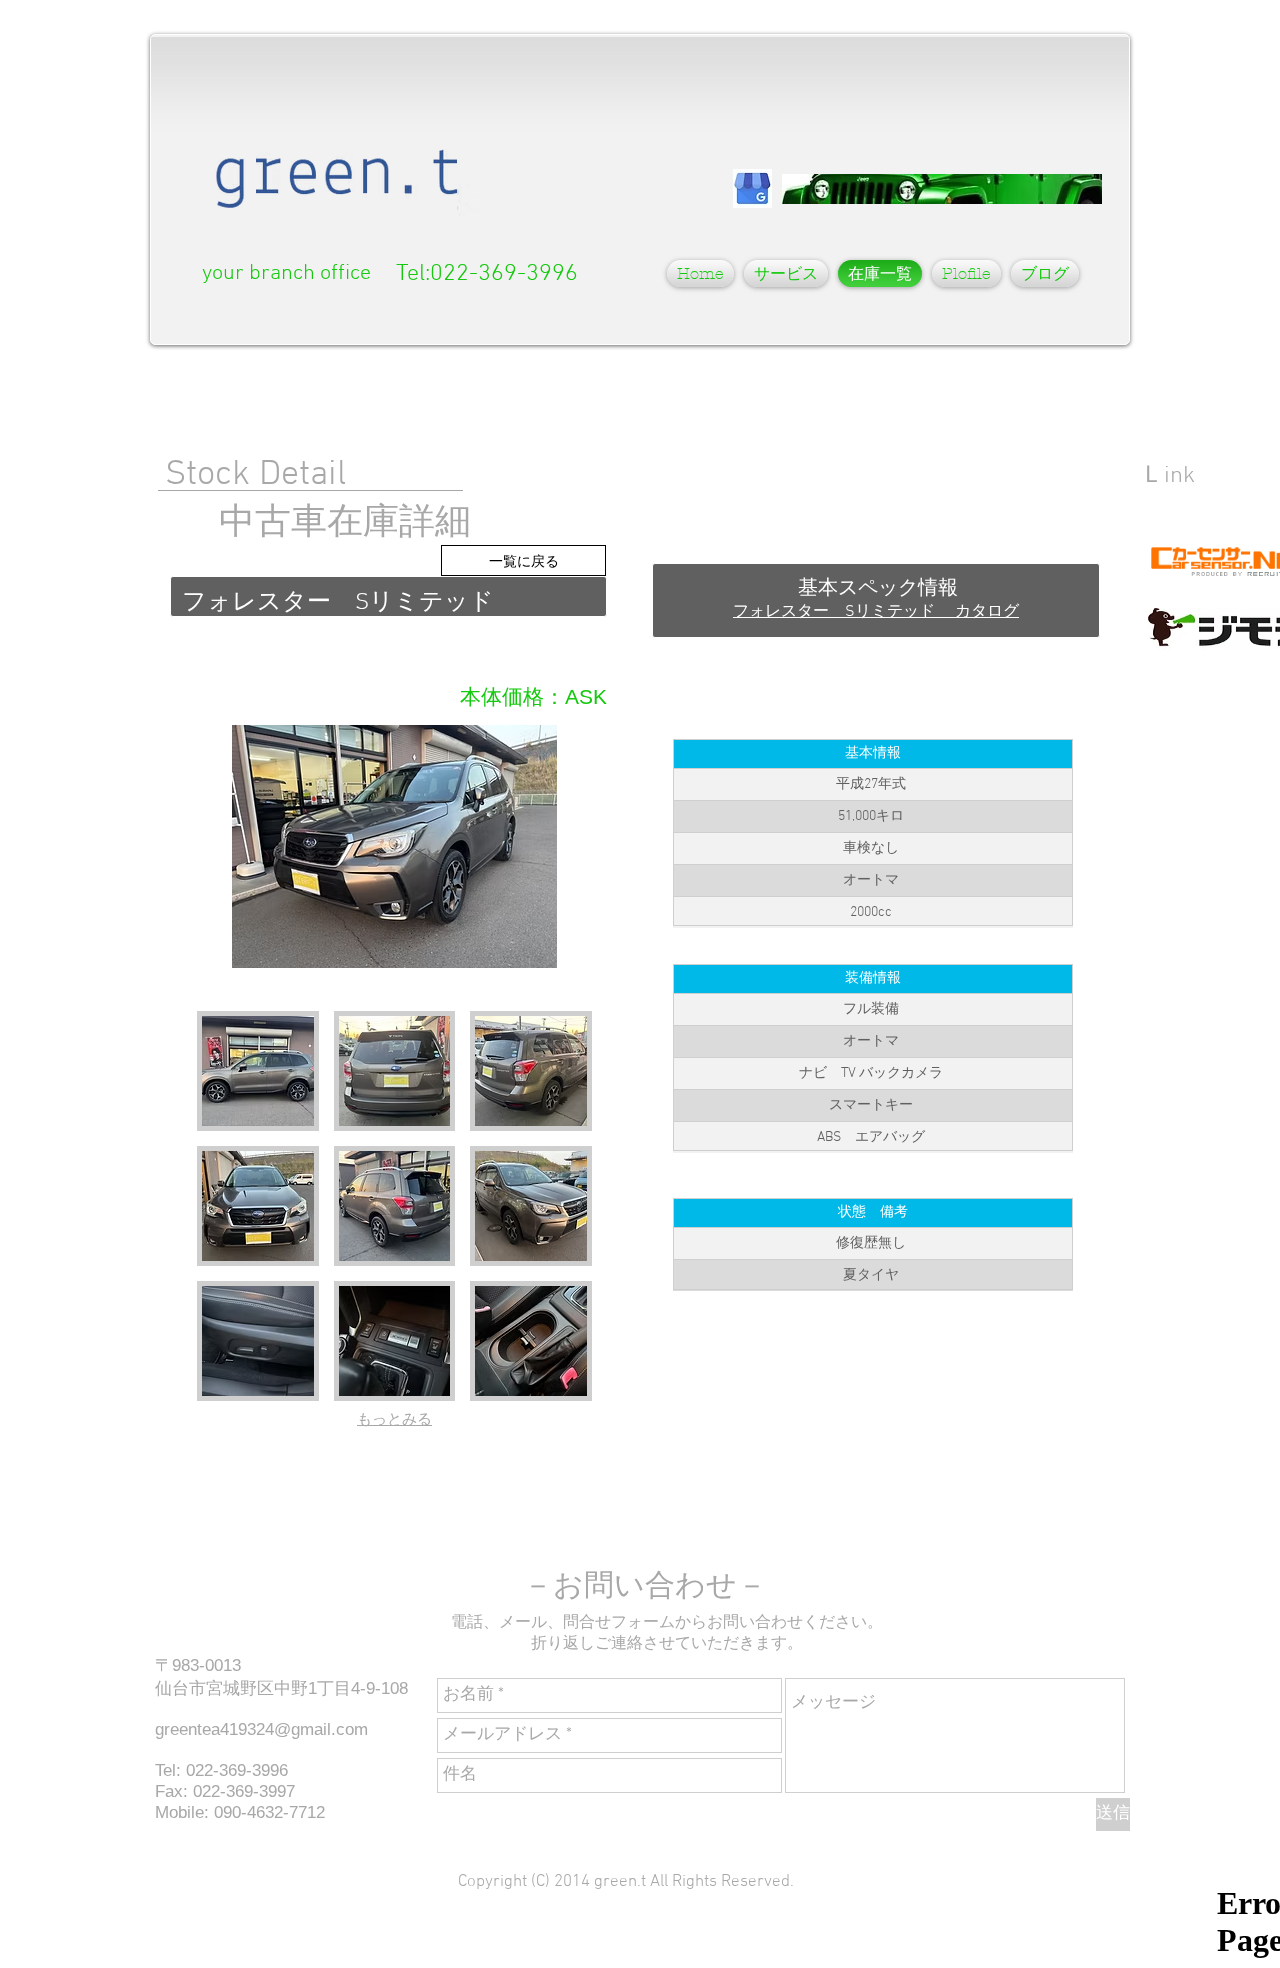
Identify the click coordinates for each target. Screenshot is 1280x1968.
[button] (786, 273)
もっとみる (394, 1420)
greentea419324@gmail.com (261, 1729)
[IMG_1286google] (752, 188)
